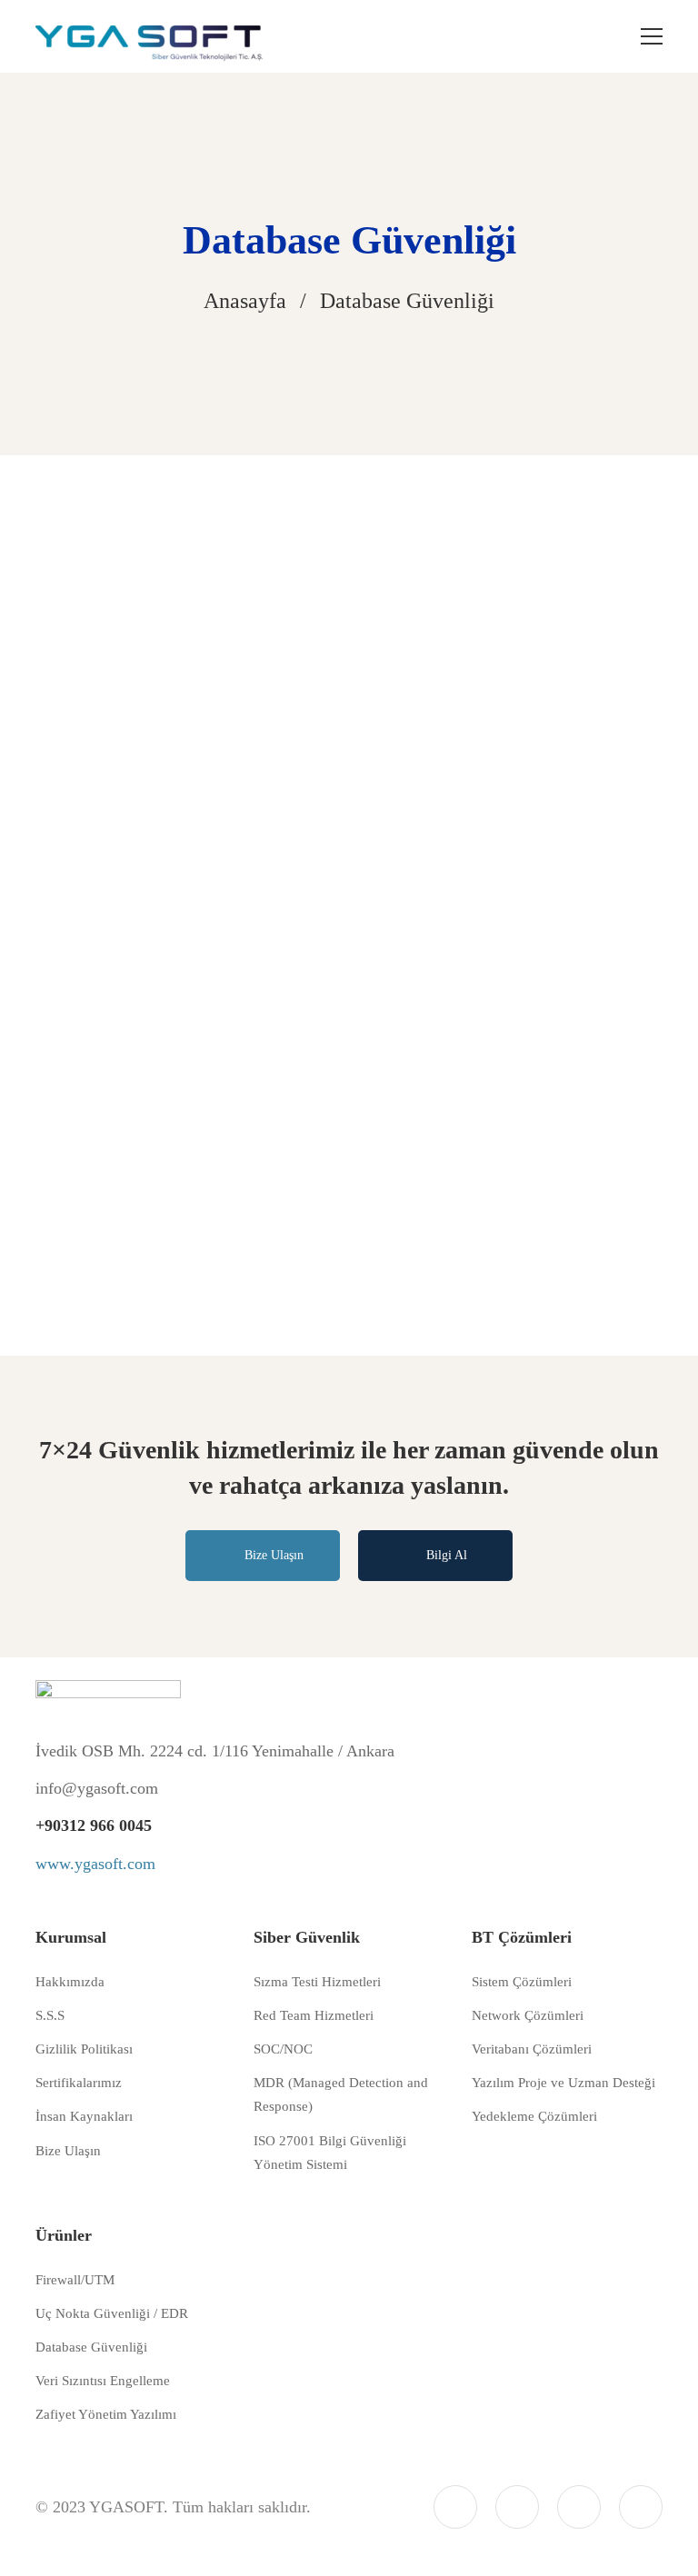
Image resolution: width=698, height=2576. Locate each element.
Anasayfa (245, 301)
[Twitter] (455, 2507)
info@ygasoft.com (97, 1788)
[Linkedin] (517, 2507)
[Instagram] (579, 2507)
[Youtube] (641, 2507)
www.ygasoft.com (95, 1864)
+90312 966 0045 (94, 1825)
